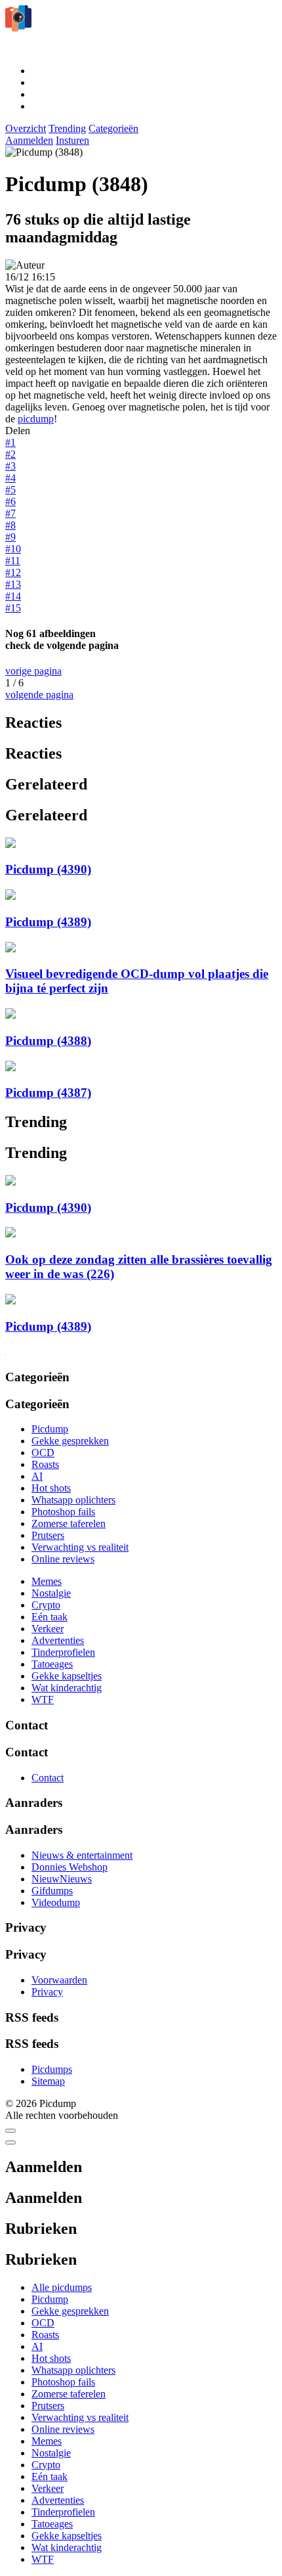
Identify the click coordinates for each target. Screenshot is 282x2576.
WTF (43, 1699)
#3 (10, 466)
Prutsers (48, 1535)
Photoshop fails (63, 1512)
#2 (10, 454)
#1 (10, 442)
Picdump (50, 1429)
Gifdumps (52, 1891)
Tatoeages (52, 1664)
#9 (10, 537)
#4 (10, 478)
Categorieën (113, 128)
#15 (13, 608)
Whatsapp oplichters (73, 1500)
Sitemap (48, 2081)
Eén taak (50, 1617)
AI (37, 1476)
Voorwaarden (59, 1980)
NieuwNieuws (62, 1879)
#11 (13, 561)
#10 (13, 549)
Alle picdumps (62, 2287)
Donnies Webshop (70, 1867)
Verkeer (48, 1629)
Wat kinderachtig (67, 1688)
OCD (43, 1453)
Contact (48, 1778)
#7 (10, 513)
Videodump (56, 1902)
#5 (10, 490)
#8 (10, 525)
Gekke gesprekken (70, 1441)
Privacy (47, 1992)
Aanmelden (29, 140)
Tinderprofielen (63, 1652)
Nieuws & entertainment (82, 1855)
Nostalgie (51, 1593)
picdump (36, 419)
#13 (13, 584)
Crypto (46, 1605)
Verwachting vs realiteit (80, 1547)
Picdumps (52, 2069)
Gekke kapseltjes (67, 1676)
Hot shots (51, 1488)
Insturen (72, 140)
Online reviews (63, 1559)
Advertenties (58, 1640)
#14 (13, 596)
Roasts (45, 1464)
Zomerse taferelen (69, 1523)
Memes (47, 1581)
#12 (13, 572)
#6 (10, 501)
